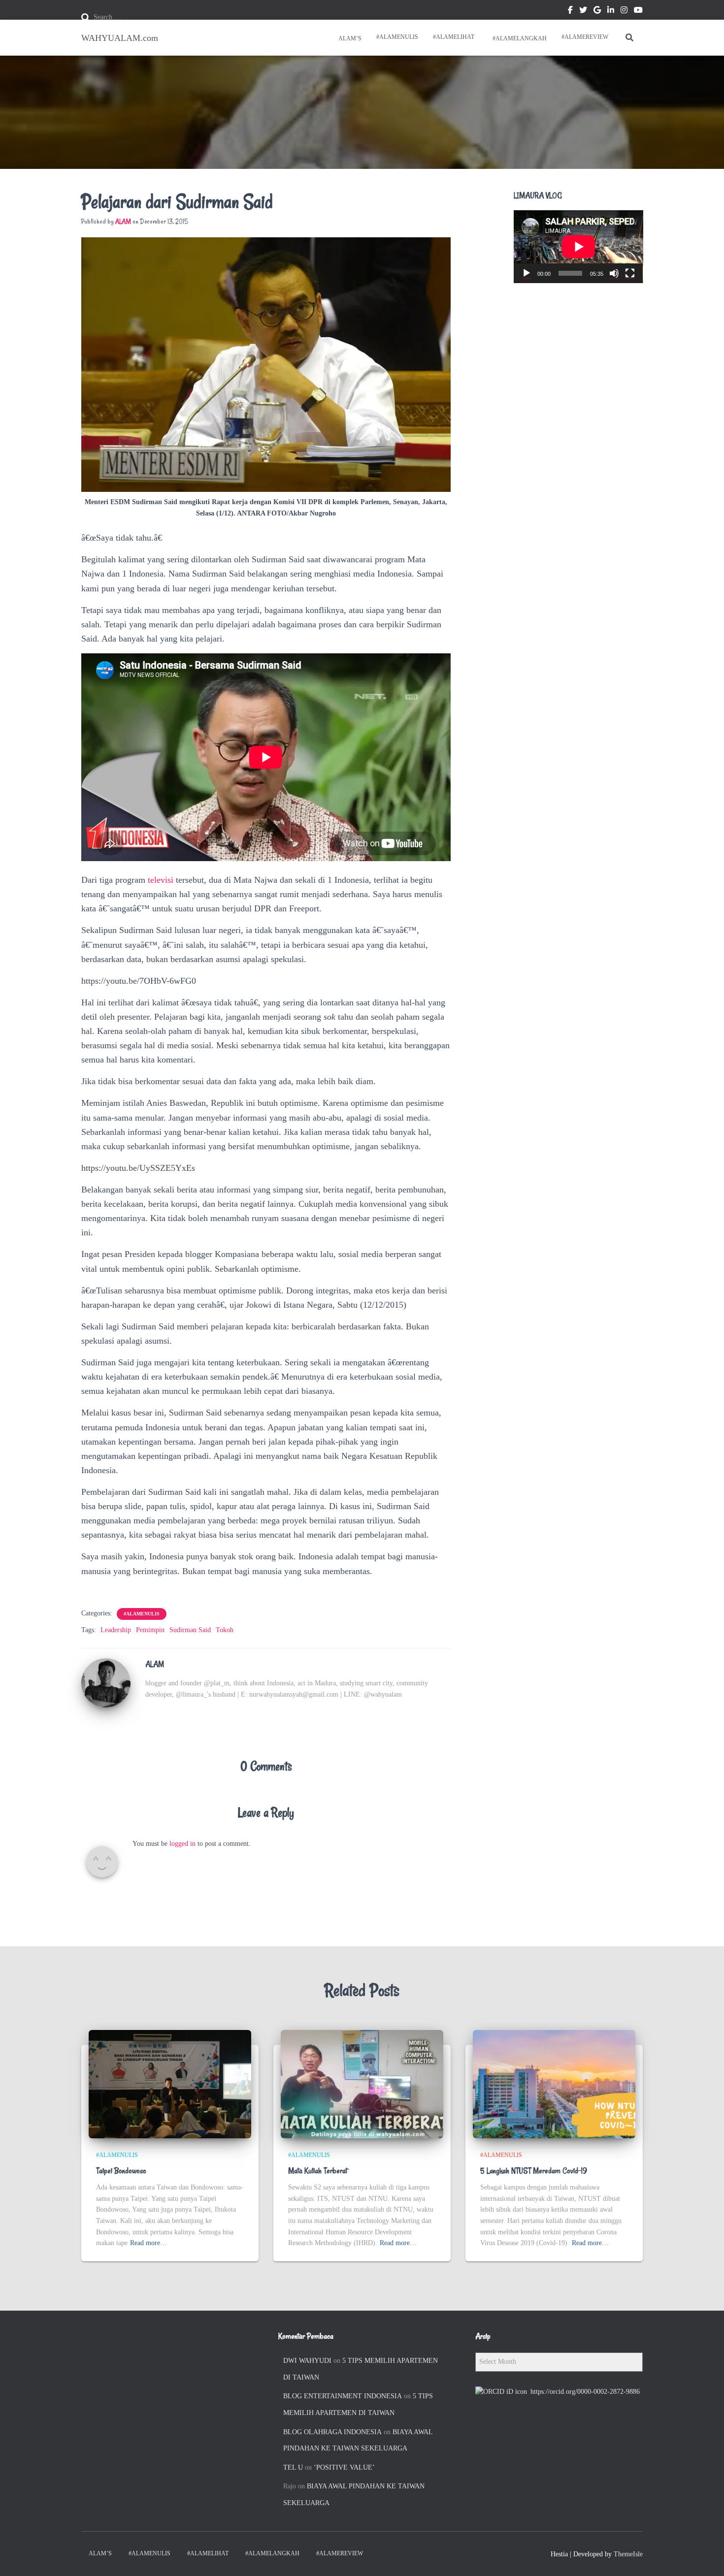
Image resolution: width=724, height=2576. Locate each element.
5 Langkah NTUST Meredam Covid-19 (534, 2171)
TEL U (293, 2467)
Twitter (583, 11)
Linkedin (611, 11)
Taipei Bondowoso (121, 2171)
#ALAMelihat (454, 37)
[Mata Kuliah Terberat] (362, 2083)
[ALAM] (106, 1683)
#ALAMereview (585, 37)
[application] (578, 247)
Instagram (624, 11)
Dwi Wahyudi (307, 2361)
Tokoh (225, 1630)
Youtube (638, 11)
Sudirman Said (190, 1630)
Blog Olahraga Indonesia (332, 2432)
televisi (162, 880)
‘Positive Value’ (344, 2467)
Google (597, 11)
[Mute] (614, 273)
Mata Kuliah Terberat (318, 2171)
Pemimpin (150, 1630)
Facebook (570, 11)
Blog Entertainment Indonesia (343, 2396)
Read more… (148, 2243)
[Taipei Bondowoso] (170, 2083)
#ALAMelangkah (519, 38)
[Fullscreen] (630, 273)
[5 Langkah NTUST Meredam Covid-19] (554, 2083)
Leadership (116, 1630)
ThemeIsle (628, 2554)
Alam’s (349, 38)
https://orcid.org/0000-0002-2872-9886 (585, 2392)
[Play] (527, 273)
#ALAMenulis (397, 37)
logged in (182, 1844)
